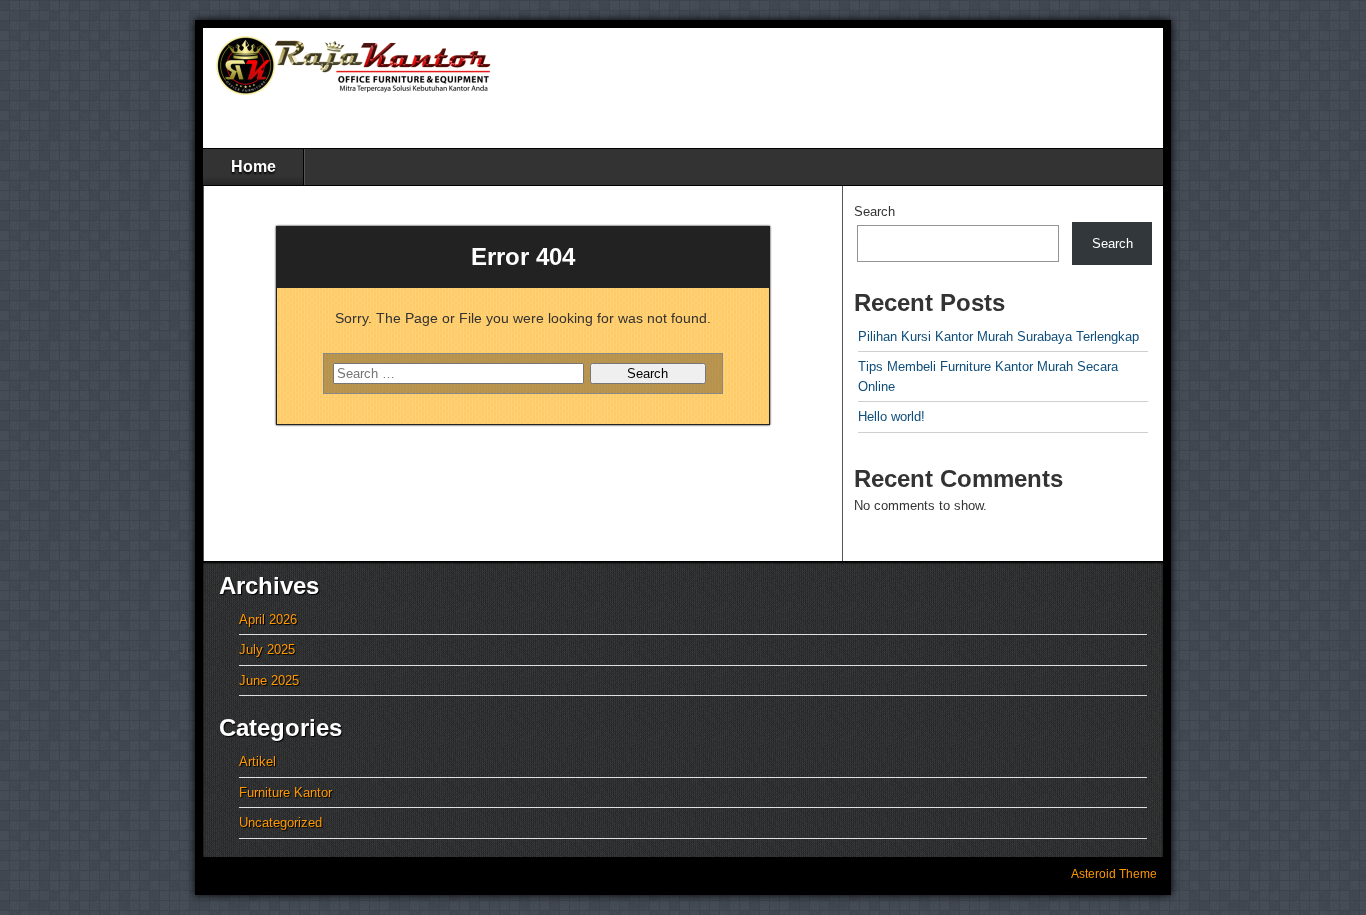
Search (874, 211)
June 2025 (269, 680)
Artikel (257, 761)
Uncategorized (280, 822)
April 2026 (268, 619)
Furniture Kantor (285, 792)
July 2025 (267, 649)
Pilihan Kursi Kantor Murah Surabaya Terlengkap (998, 336)
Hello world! (891, 416)
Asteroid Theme (1114, 874)
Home (253, 166)
